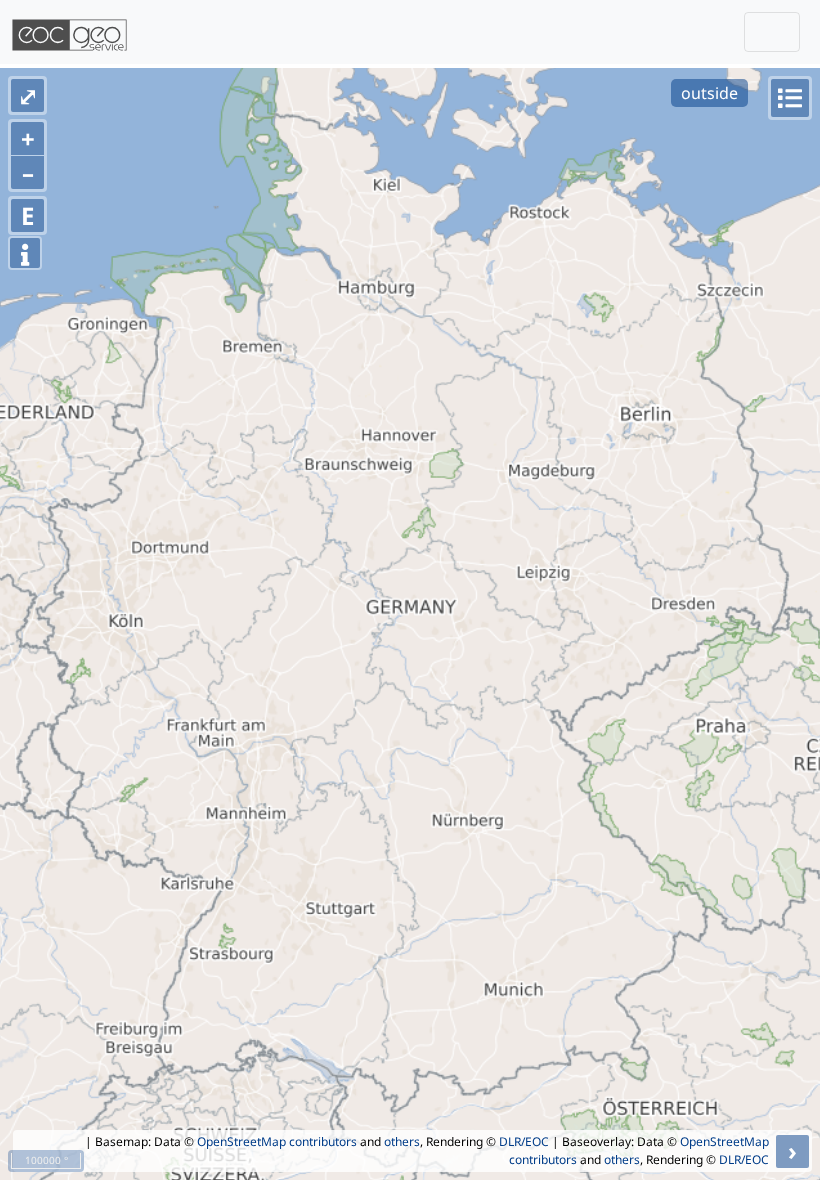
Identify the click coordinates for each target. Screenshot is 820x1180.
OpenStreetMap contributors (277, 1141)
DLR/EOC (524, 1141)
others (402, 1141)
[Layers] (790, 98)
